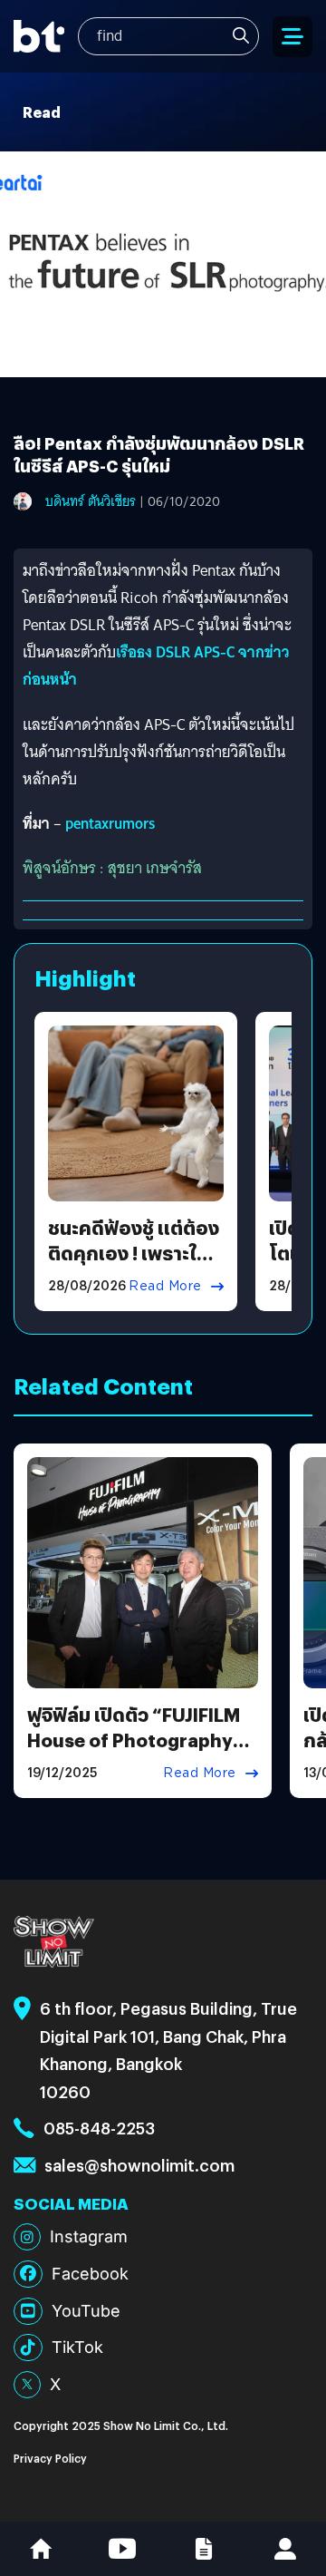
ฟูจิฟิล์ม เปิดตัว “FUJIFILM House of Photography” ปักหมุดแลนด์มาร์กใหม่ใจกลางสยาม (135, 1752)
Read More (165, 1286)
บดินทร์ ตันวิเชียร (91, 501)
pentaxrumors (110, 824)
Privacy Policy (50, 2458)
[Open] (292, 37)
